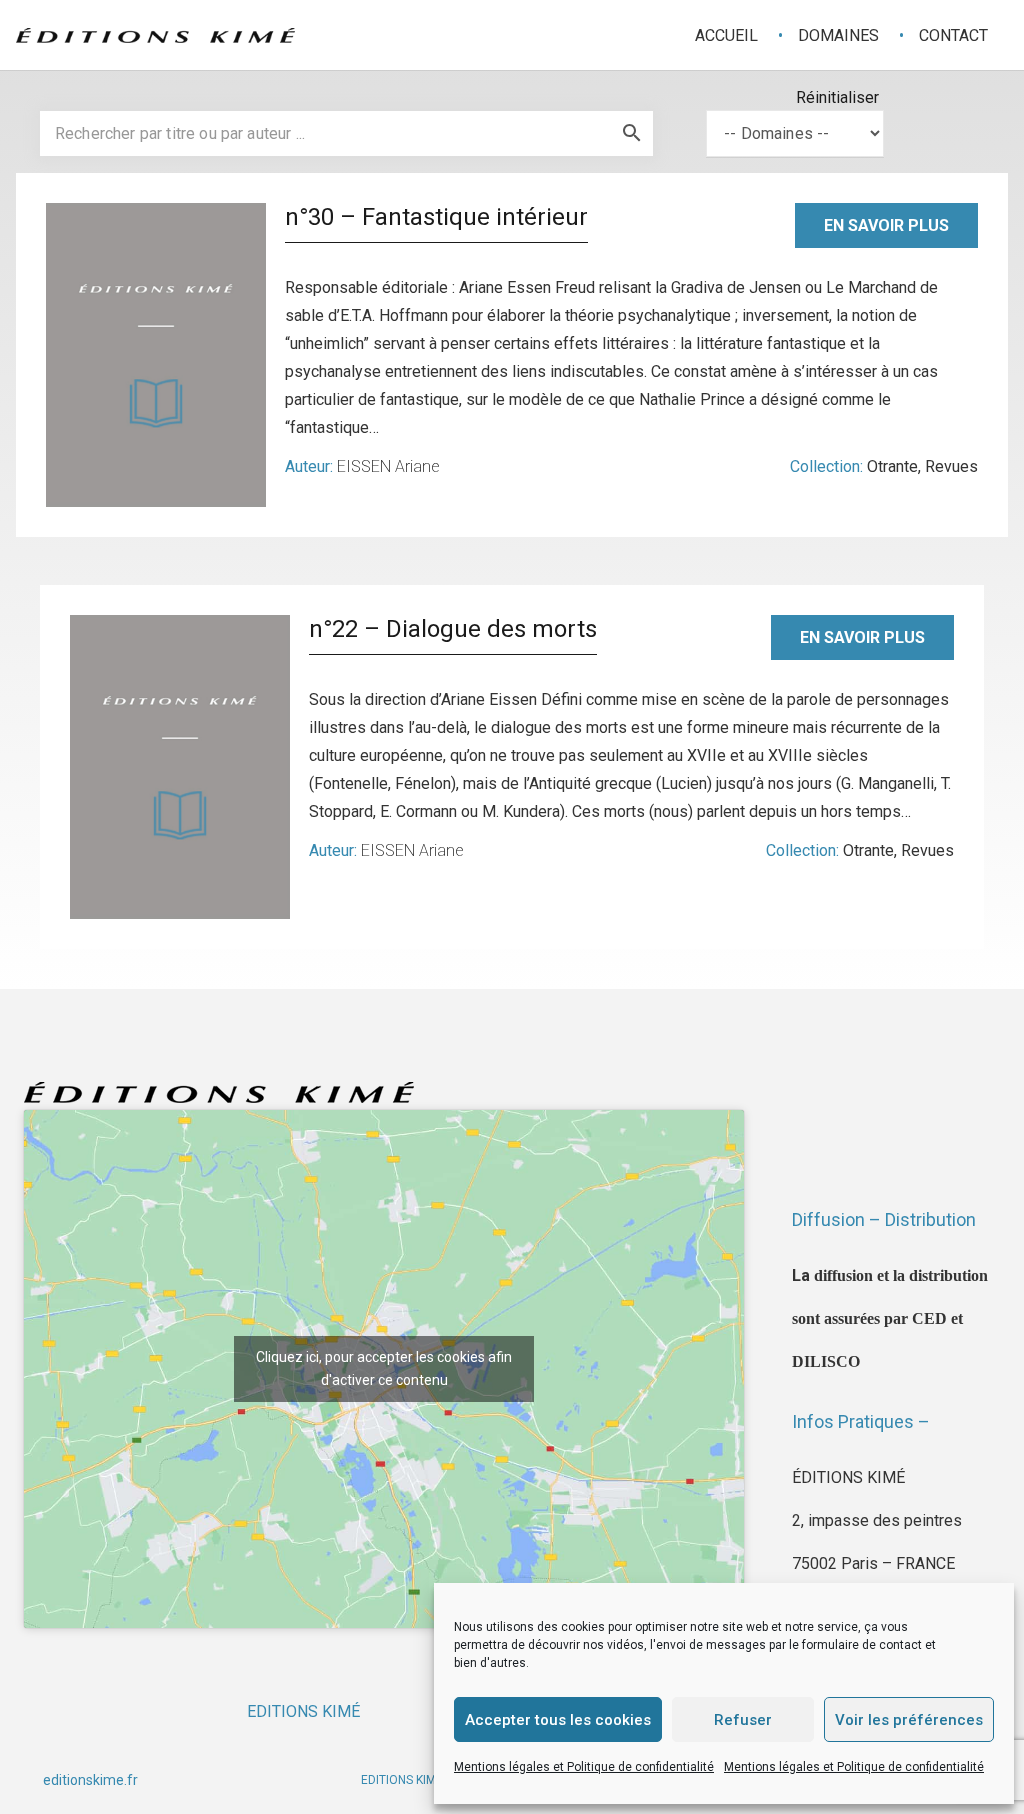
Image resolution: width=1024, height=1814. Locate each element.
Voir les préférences (909, 1720)
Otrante (892, 466)
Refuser (743, 1720)
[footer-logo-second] (155, 35)
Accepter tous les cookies (558, 1720)
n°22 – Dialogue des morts (453, 629)
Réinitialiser (837, 97)
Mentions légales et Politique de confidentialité (584, 1767)
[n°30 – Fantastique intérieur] (156, 355)
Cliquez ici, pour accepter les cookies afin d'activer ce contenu (384, 1368)
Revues (951, 466)
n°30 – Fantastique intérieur (436, 217)
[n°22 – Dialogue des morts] (180, 767)
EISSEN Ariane (388, 466)
